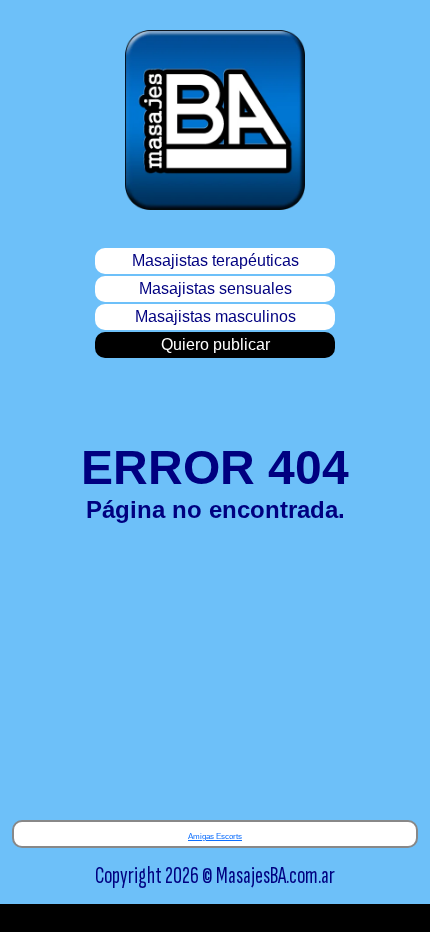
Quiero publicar (215, 344)
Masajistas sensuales (215, 288)
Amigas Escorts (215, 836)
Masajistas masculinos (215, 316)
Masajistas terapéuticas (215, 260)
